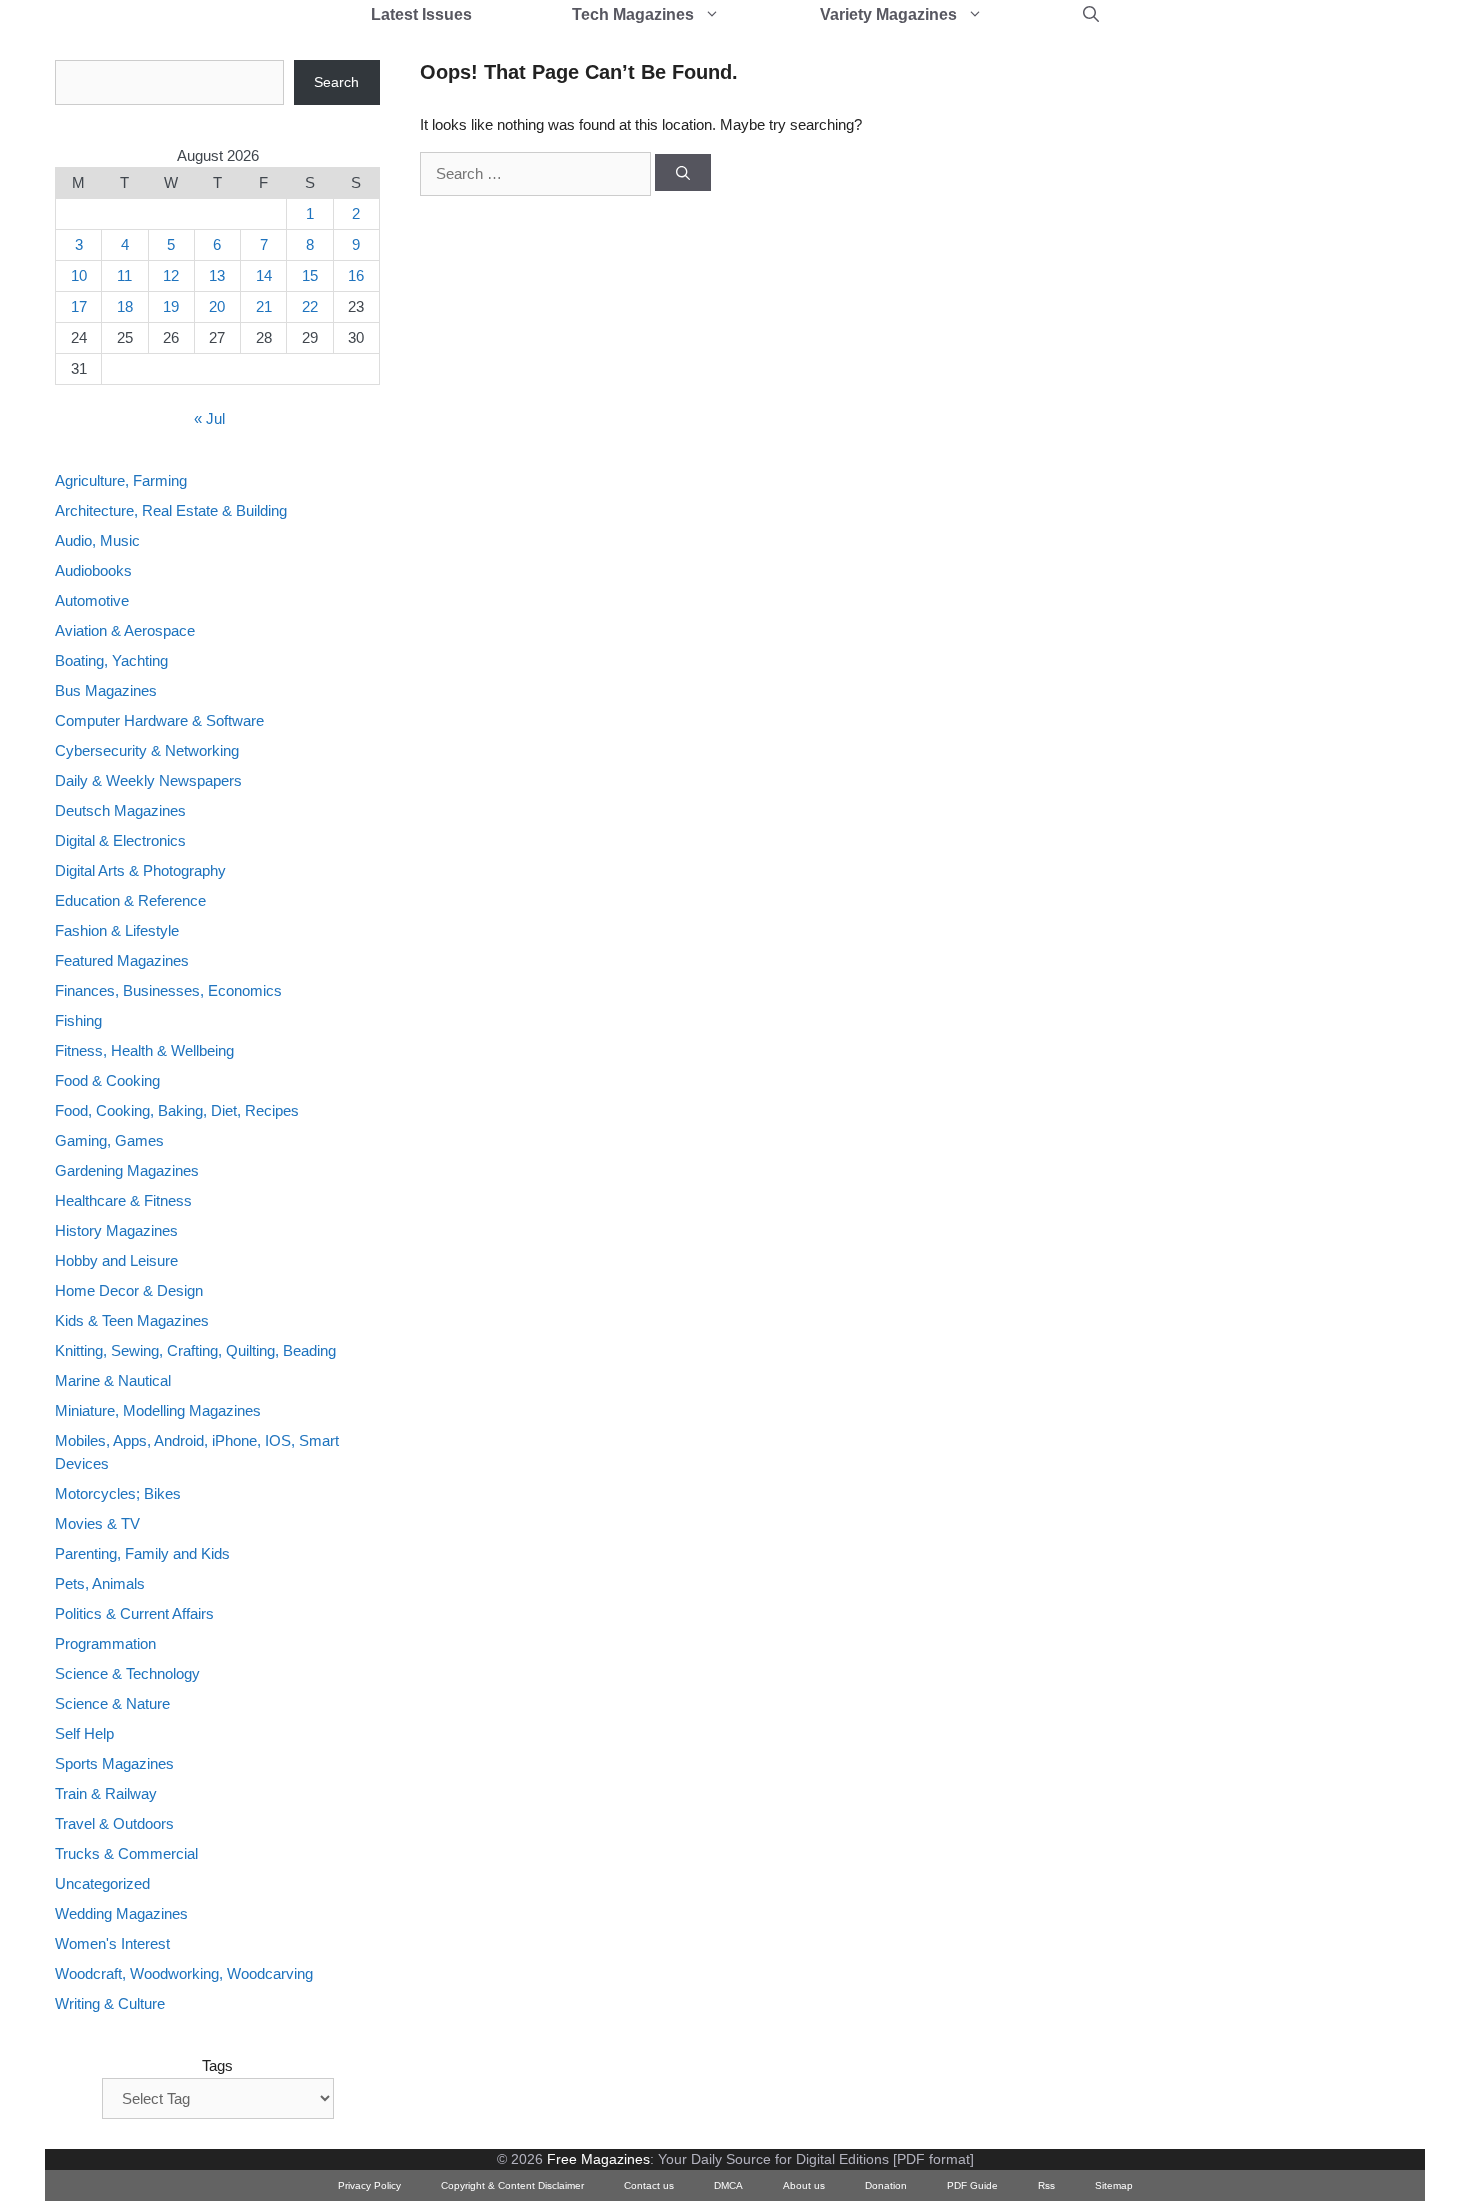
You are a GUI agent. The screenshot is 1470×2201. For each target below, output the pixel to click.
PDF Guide (972, 2185)
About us (804, 2185)
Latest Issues (421, 14)
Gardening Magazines (127, 1170)
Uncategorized (102, 1883)
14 (264, 275)
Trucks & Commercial (126, 1853)
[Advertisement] (1171, 360)
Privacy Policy (369, 2185)
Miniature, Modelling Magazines (158, 1410)
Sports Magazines (114, 1763)
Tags (217, 2065)
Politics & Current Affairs (134, 1613)
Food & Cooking (107, 1080)
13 (217, 275)
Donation (886, 2185)
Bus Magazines (106, 690)
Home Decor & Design (129, 1290)
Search (336, 82)
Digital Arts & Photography (140, 870)
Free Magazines (598, 2159)
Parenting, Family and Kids (142, 1553)
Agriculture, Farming (121, 480)
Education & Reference (130, 900)
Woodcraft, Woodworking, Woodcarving (184, 1973)
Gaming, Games (109, 1140)
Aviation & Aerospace (125, 630)
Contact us (649, 2185)
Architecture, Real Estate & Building (171, 510)
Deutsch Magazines (120, 810)
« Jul (209, 418)
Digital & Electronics (120, 840)
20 (217, 306)
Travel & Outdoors (114, 1823)
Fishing (78, 1020)
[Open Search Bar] (1091, 15)
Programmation (105, 1643)
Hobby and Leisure (116, 1260)
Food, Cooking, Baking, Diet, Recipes (177, 1110)
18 (125, 306)
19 (171, 306)
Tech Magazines (633, 14)
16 (356, 275)
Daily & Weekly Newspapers (148, 780)
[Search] (683, 173)
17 (79, 306)
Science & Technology (127, 1673)
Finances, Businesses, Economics (168, 990)
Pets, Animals (100, 1583)
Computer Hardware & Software (159, 720)
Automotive (92, 600)
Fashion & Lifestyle (117, 930)
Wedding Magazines (121, 1913)
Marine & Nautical (113, 1380)
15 (310, 275)
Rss (1046, 2185)
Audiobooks (93, 570)
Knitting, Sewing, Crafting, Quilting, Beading (195, 1350)
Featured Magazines (122, 960)
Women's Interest (112, 1943)
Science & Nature (112, 1703)
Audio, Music (97, 540)
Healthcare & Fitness (123, 1200)
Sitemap (1114, 2185)
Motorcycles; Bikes (118, 1493)
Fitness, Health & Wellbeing (144, 1050)
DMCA (728, 2185)
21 (264, 306)
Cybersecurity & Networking (147, 750)
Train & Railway (106, 1793)
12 (171, 275)
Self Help (84, 1733)
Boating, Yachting (111, 660)
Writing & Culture (110, 2003)
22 (310, 306)
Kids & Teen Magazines (132, 1320)
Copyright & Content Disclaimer (512, 2185)
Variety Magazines (888, 14)
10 (79, 275)
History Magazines (116, 1230)
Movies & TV (97, 1523)
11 (124, 275)
